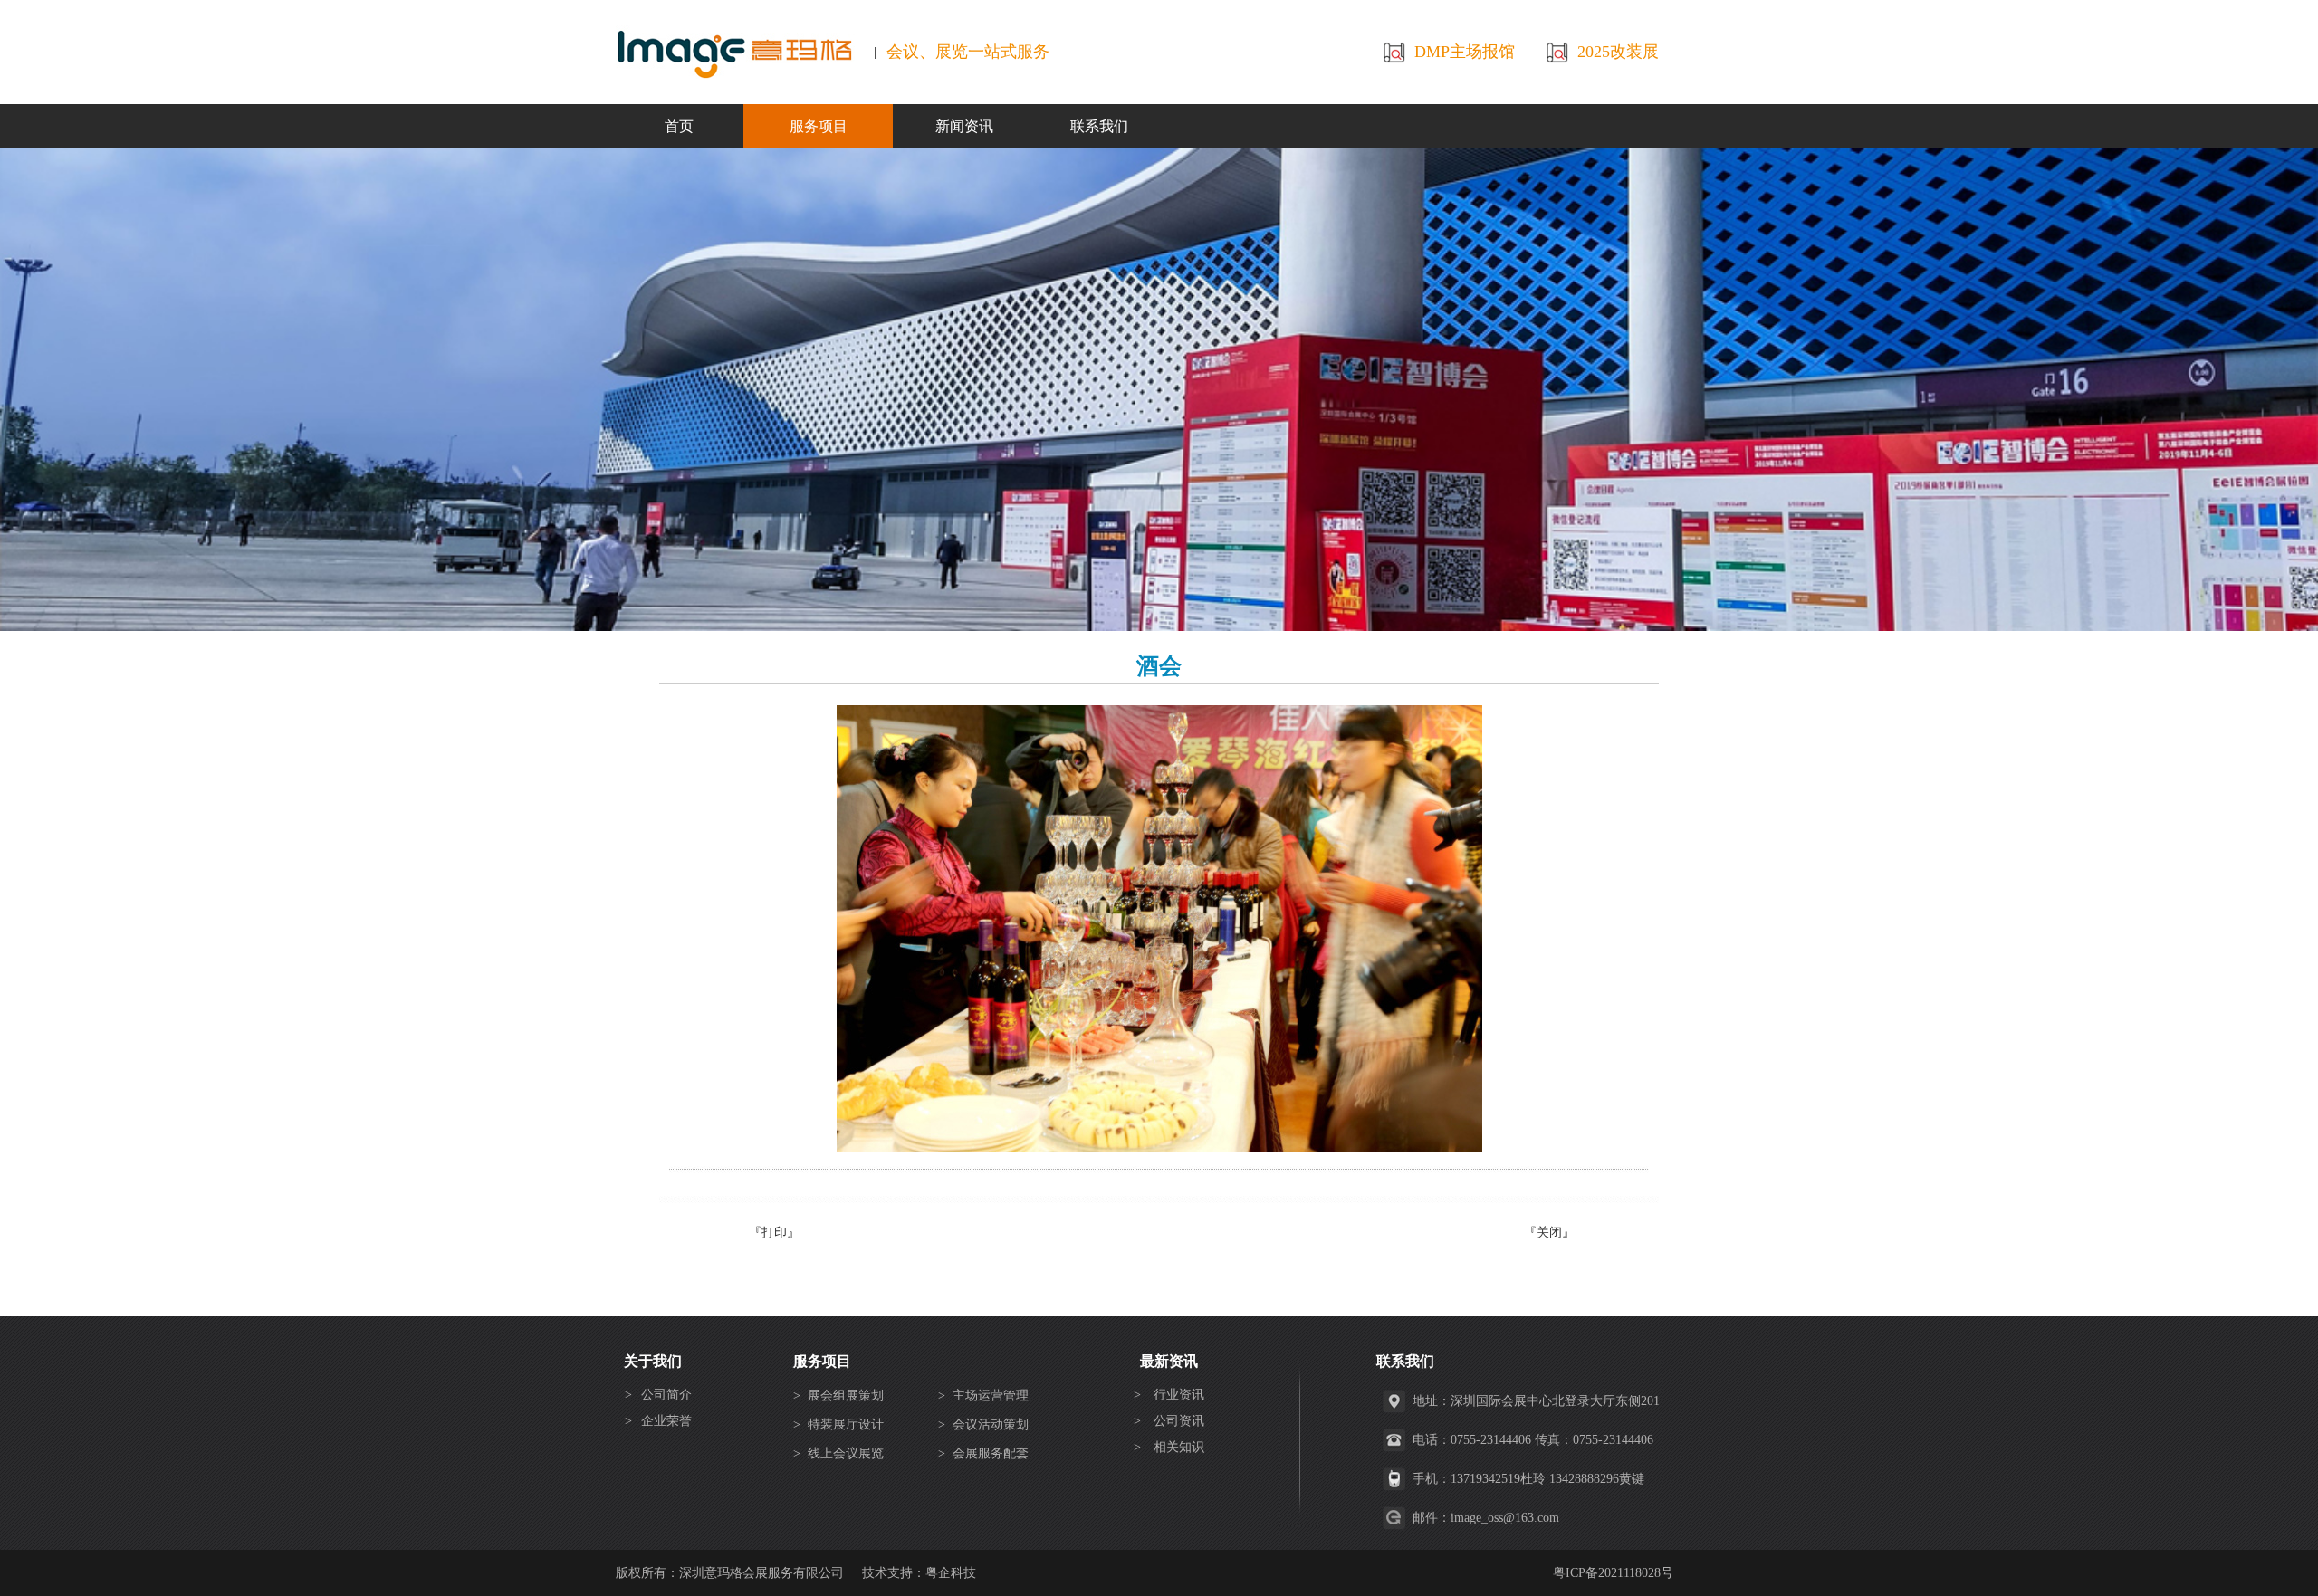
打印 (774, 1233)
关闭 (1549, 1233)
